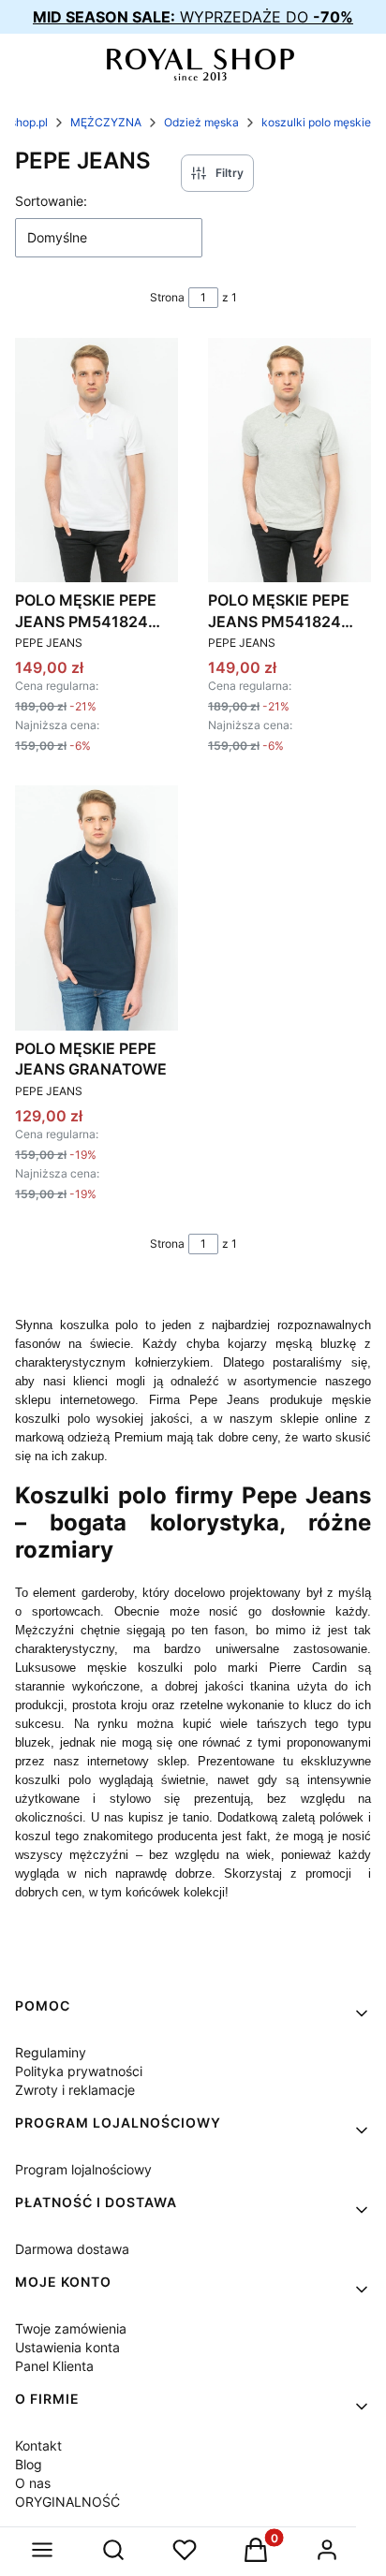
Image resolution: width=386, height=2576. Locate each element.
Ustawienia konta (67, 2347)
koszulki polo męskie (316, 122)
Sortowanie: (51, 201)
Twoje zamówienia (71, 2328)
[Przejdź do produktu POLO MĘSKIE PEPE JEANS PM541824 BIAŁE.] (96, 460)
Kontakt (38, 2445)
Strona (167, 297)
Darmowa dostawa (72, 2249)
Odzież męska (201, 122)
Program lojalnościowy (83, 2169)
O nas (33, 2483)
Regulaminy (51, 2052)
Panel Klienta (54, 2366)
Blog (29, 2464)
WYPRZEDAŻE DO (193, 17)
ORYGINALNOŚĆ (67, 2502)
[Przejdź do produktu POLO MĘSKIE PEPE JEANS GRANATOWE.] (96, 907)
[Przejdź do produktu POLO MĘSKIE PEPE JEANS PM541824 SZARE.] (289, 460)
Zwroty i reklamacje (75, 2090)
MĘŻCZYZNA (106, 122)
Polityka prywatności (79, 2071)
